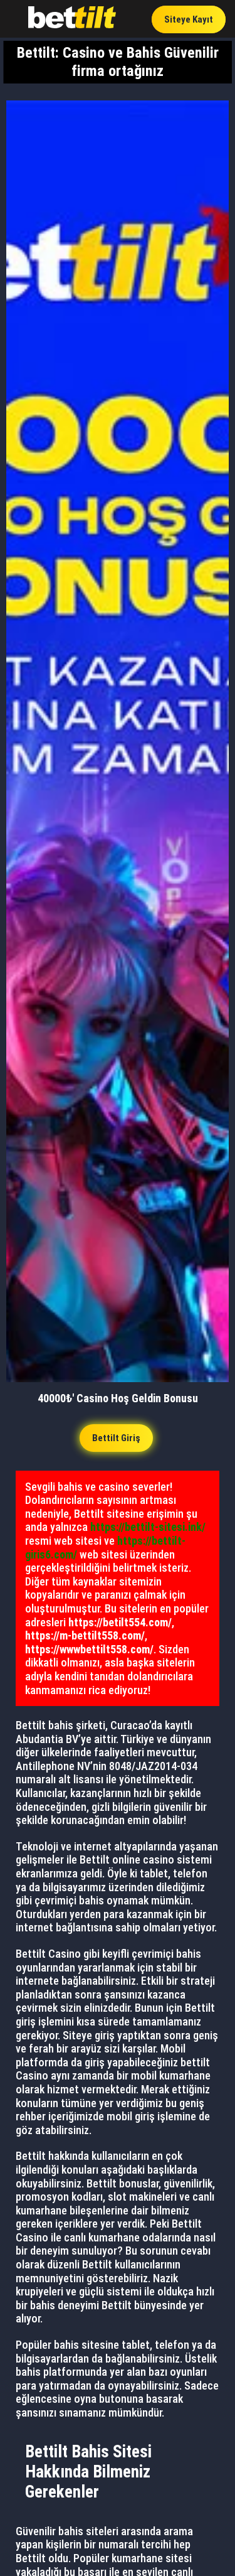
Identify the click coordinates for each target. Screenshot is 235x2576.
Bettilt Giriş (116, 1438)
